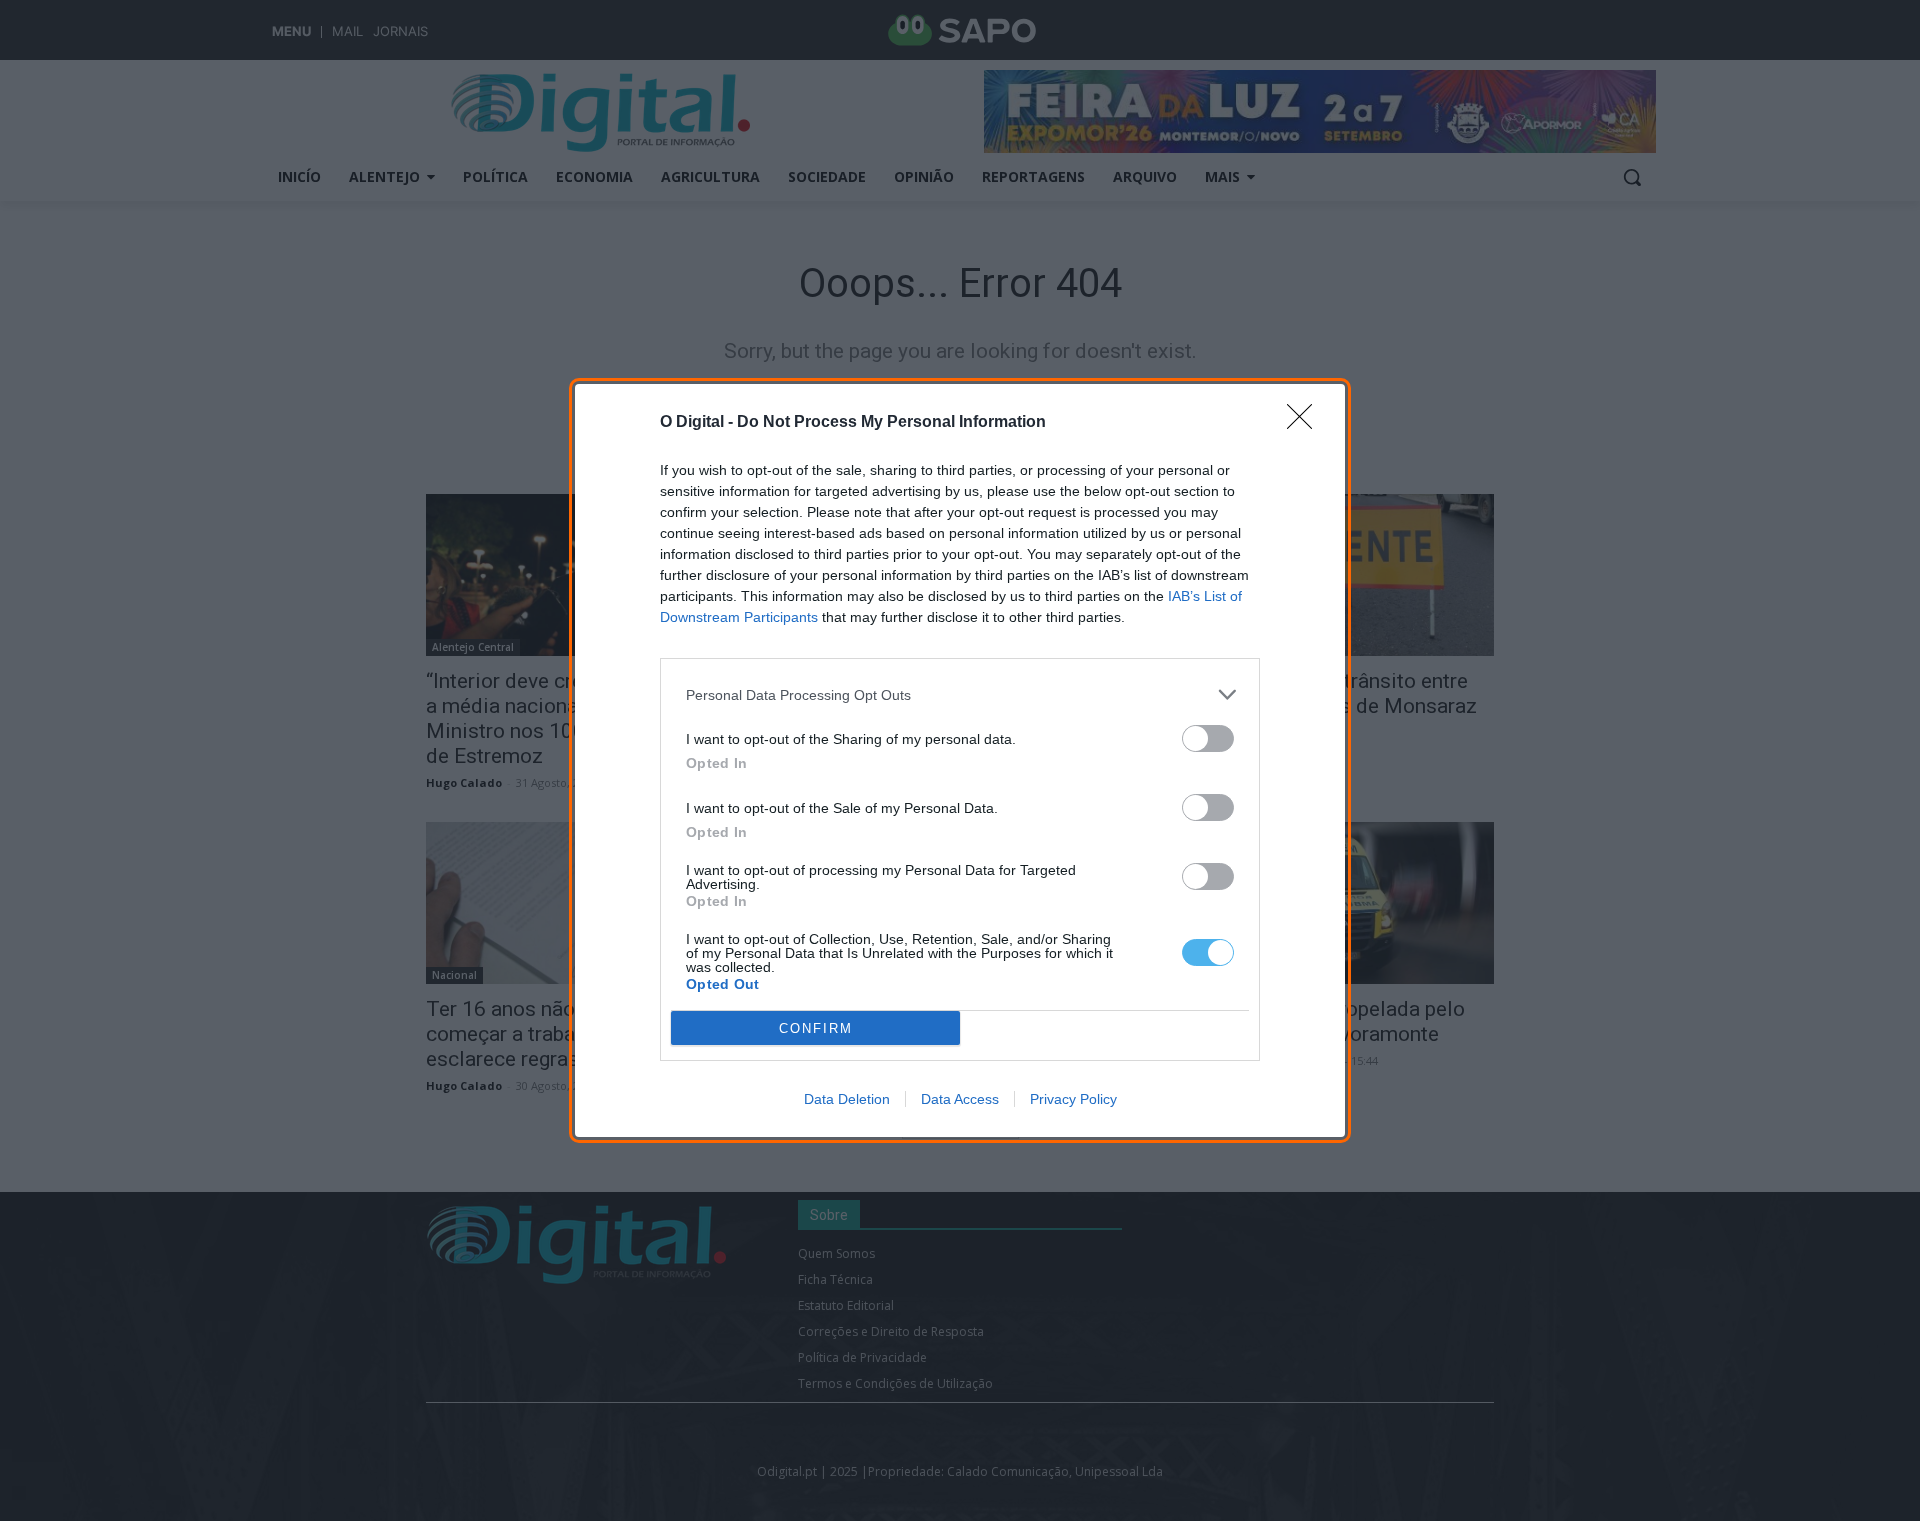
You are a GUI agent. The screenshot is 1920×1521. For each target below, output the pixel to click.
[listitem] (960, 694)
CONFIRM (816, 1028)
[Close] (1306, 423)
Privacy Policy (1073, 1099)
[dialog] (960, 760)
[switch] (1208, 738)
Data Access (960, 1099)
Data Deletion (847, 1099)
